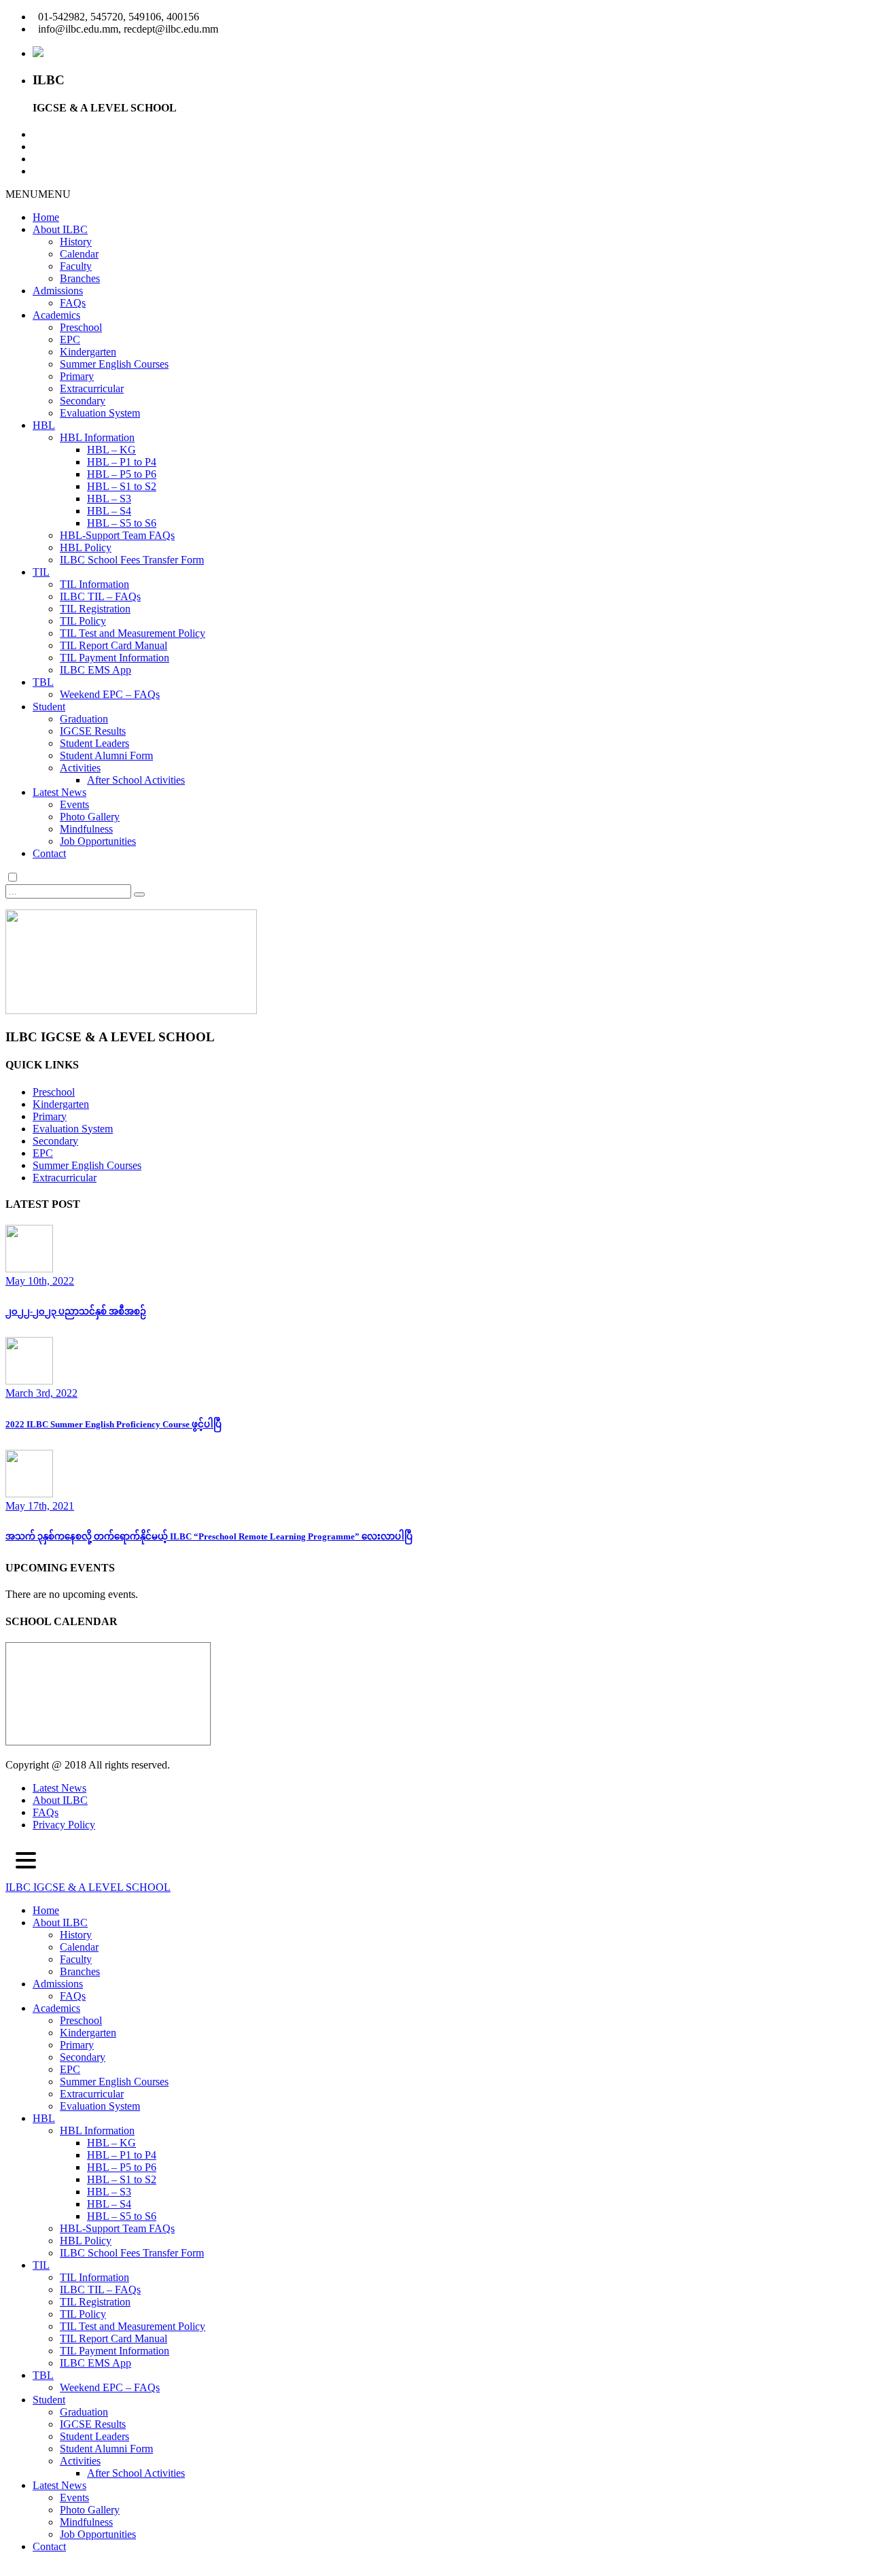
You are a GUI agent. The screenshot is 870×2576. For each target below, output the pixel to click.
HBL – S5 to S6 (122, 523)
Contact (49, 853)
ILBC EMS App (95, 670)
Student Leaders (94, 743)
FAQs (73, 303)
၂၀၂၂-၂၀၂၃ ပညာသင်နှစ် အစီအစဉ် (76, 1311)
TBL (43, 682)
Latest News (59, 792)
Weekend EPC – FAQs (110, 694)
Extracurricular (92, 388)
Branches (80, 278)
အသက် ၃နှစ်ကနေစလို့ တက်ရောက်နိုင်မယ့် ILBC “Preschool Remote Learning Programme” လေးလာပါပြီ (209, 1536)
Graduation (84, 719)
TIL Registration (95, 609)
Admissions (58, 291)
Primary (77, 376)
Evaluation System (100, 413)
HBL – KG (111, 450)
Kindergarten (88, 352)
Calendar (79, 254)
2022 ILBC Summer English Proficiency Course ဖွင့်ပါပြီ (114, 1424)
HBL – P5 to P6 (122, 474)
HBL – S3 (109, 499)
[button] (38, 194)
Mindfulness (86, 829)
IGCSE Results (93, 731)
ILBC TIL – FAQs (100, 596)
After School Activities (136, 780)
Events (74, 804)
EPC (70, 340)
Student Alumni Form (106, 755)
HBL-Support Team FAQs (117, 535)
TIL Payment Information (115, 658)
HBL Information (97, 437)
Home (46, 217)
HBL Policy (86, 547)
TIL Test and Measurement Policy (133, 633)
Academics (56, 315)
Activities (80, 768)
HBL (44, 425)
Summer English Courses (114, 364)
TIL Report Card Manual (114, 645)
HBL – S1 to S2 (122, 486)
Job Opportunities (98, 841)
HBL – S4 (109, 511)
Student (49, 707)
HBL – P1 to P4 (122, 462)
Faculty (76, 266)
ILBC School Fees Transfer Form (132, 560)
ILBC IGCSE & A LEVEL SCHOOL (88, 1887)
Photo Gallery (90, 817)
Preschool (81, 327)
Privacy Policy (64, 1825)
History (76, 242)
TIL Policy (83, 621)
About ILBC (60, 229)
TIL (41, 572)
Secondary (83, 401)
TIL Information (94, 584)
